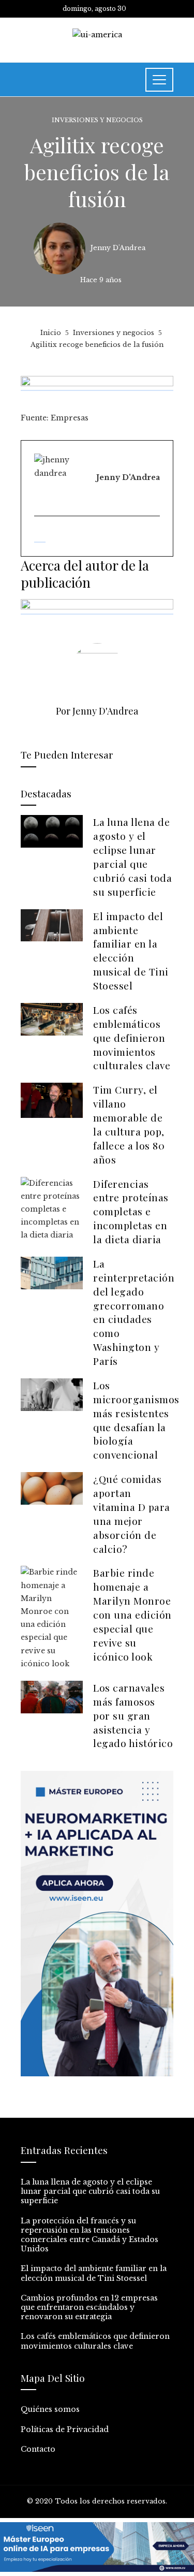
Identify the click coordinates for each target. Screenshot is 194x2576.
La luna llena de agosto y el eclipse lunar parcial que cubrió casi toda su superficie (132, 856)
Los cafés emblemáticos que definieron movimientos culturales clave (132, 1038)
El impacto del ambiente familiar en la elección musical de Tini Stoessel (131, 951)
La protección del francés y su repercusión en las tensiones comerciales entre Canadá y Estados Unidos (89, 2235)
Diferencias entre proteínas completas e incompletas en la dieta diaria (131, 1212)
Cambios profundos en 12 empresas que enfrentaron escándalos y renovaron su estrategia (89, 2307)
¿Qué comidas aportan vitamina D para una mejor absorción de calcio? (132, 1513)
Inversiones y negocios (97, 120)
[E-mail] (40, 537)
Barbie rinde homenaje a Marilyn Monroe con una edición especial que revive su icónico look (132, 1614)
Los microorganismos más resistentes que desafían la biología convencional (136, 1420)
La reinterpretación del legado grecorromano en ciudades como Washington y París (134, 1312)
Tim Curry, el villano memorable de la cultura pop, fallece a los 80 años (129, 1124)
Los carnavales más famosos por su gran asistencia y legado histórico (133, 1715)
